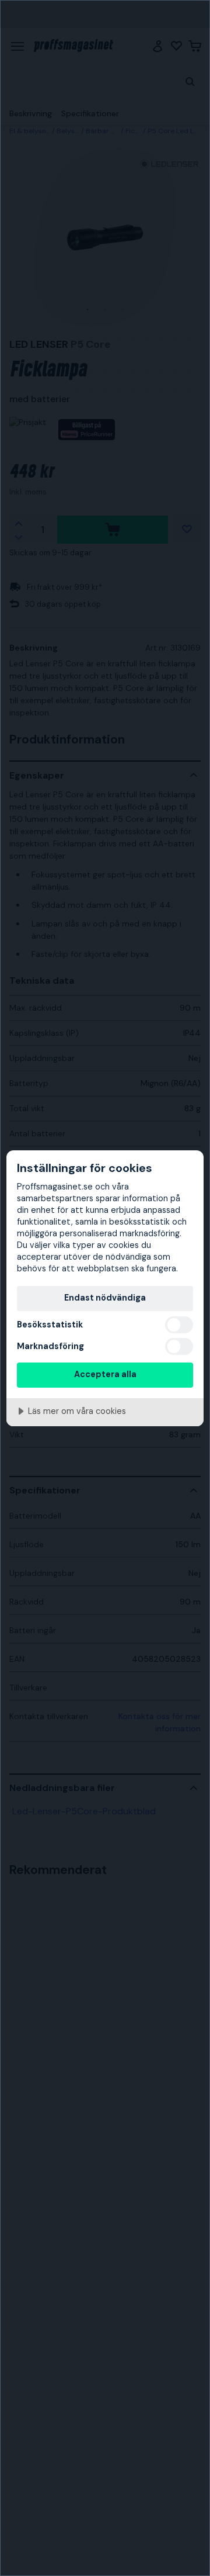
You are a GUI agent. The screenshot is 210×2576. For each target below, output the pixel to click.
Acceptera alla (105, 1374)
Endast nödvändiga (105, 1298)
